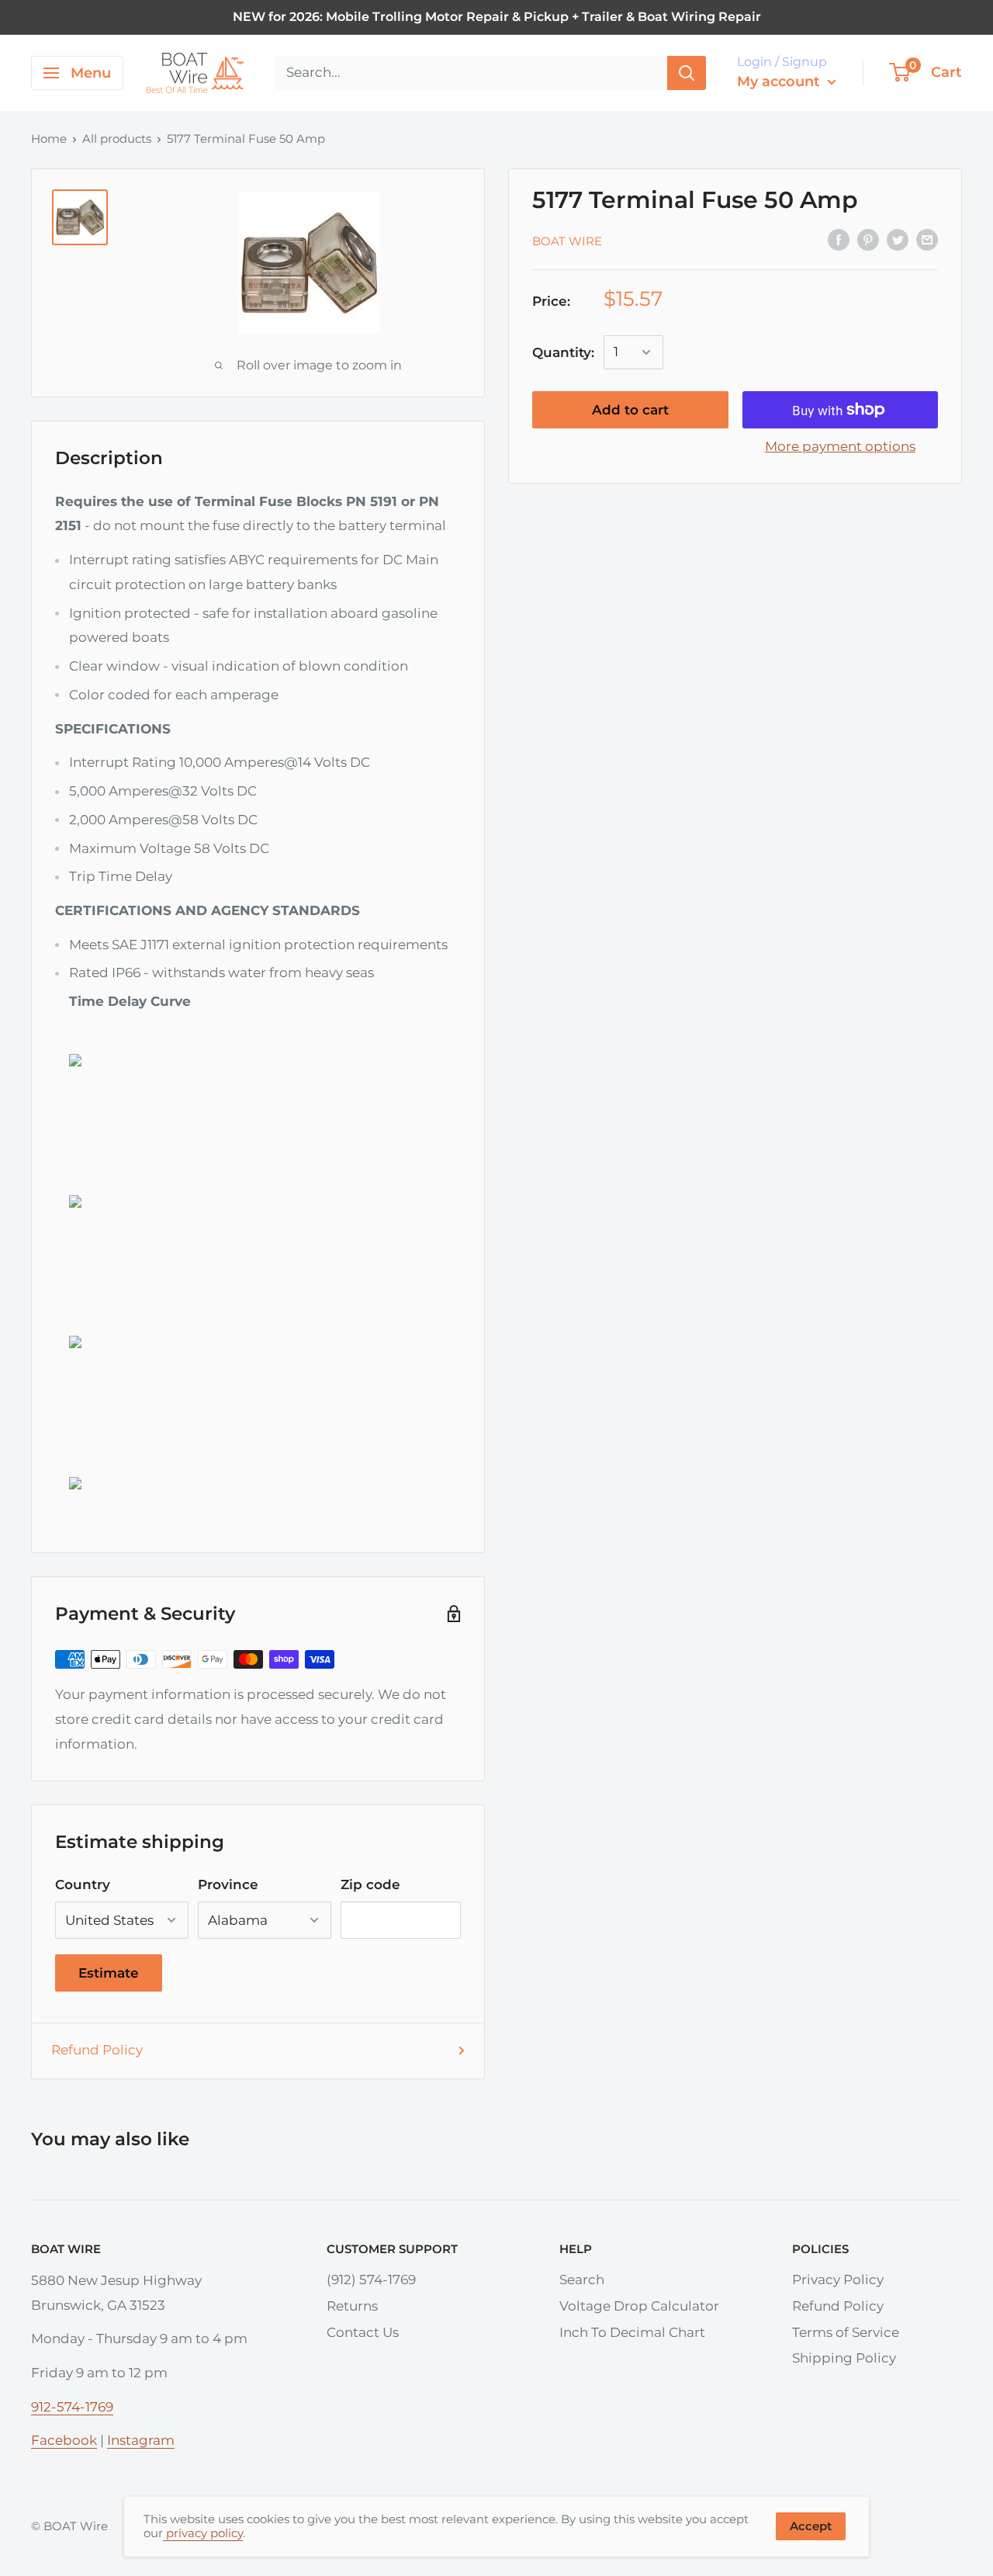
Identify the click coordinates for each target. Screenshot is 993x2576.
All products (117, 139)
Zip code (370, 1884)
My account (780, 81)
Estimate (109, 1973)
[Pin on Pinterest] (868, 240)
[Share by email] (927, 240)
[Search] (687, 73)
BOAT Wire (567, 240)
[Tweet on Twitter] (898, 240)
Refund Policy (97, 2050)
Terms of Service (846, 2332)
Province (228, 1884)
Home (49, 139)
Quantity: (563, 352)
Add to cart (630, 410)
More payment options (840, 446)
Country (83, 1884)
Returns (352, 2306)
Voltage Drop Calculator (639, 2306)
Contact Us (363, 2332)
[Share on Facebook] (839, 240)
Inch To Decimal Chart (632, 2332)
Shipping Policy (844, 2358)
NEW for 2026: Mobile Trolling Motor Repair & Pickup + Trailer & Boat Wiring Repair (497, 17)
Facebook (64, 2440)
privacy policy (203, 2533)
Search (582, 2280)
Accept (811, 2526)
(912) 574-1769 (371, 2280)
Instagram (141, 2440)
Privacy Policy (838, 2280)
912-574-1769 (72, 2407)
